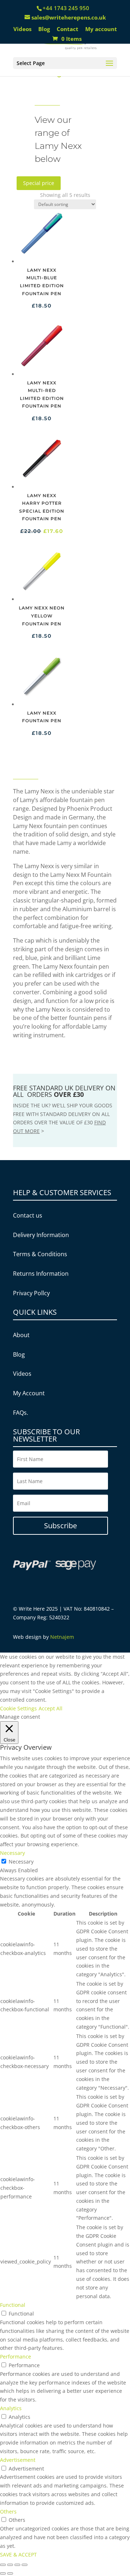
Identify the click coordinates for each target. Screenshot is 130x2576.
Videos (22, 29)
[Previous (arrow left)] (3, 2573)
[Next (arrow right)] (10, 2573)
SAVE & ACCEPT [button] (18, 2555)
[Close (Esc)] (3, 2565)
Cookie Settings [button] (18, 1708)
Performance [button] (16, 2357)
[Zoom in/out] (25, 2565)
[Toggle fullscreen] (17, 2565)
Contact (68, 29)
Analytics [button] (11, 2408)
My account (101, 29)
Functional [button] (13, 2305)
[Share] (10, 2565)
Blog (44, 29)
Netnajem (62, 1637)
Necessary (21, 1862)
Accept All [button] (51, 1708)
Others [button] (8, 2512)
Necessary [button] (12, 1853)
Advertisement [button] (18, 2460)
